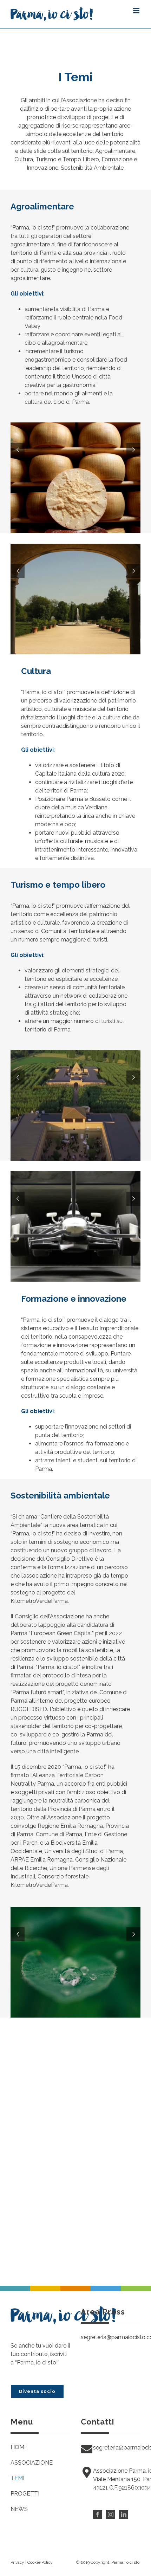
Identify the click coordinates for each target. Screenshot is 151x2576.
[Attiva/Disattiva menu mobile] (137, 11)
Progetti (25, 2494)
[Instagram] (111, 2514)
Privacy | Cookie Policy (32, 2562)
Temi (17, 2478)
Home (19, 2447)
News (19, 2509)
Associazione (32, 2463)
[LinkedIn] (124, 2514)
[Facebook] (98, 2514)
